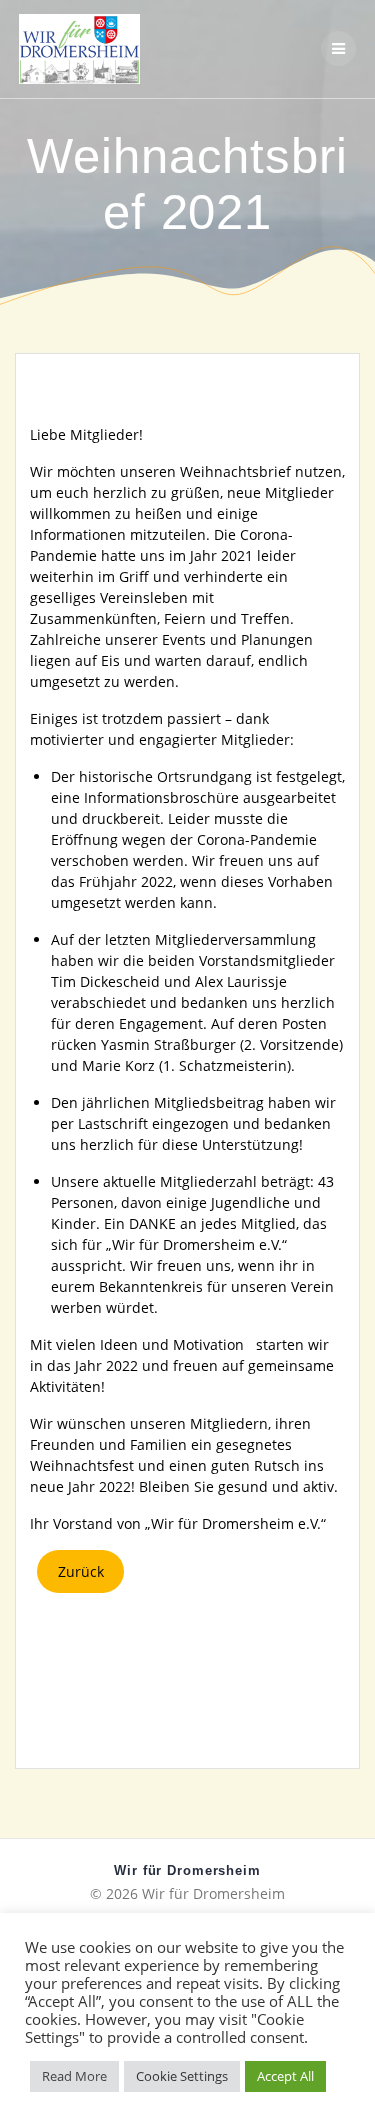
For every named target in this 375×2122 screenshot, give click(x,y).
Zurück (81, 1571)
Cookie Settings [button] (182, 2076)
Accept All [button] (285, 2076)
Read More (74, 2076)
